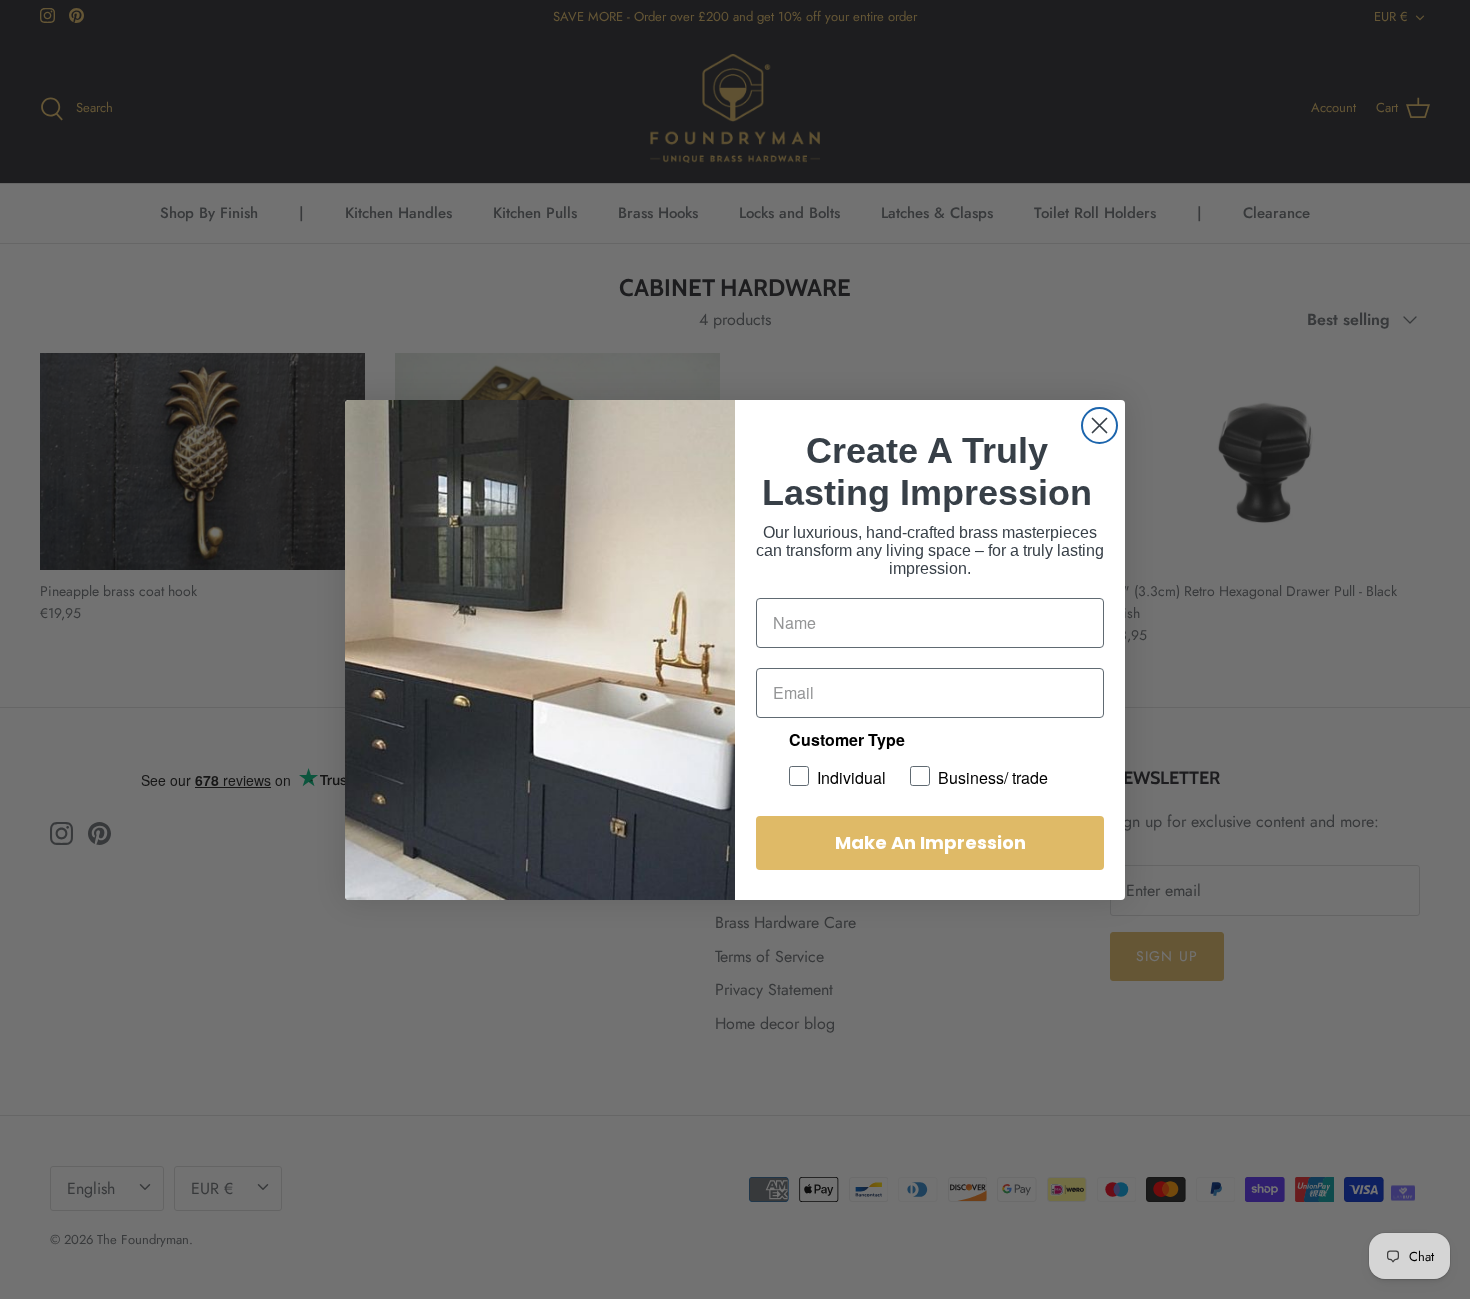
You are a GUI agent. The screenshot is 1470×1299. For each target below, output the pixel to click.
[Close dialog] (1099, 425)
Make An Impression (930, 842)
